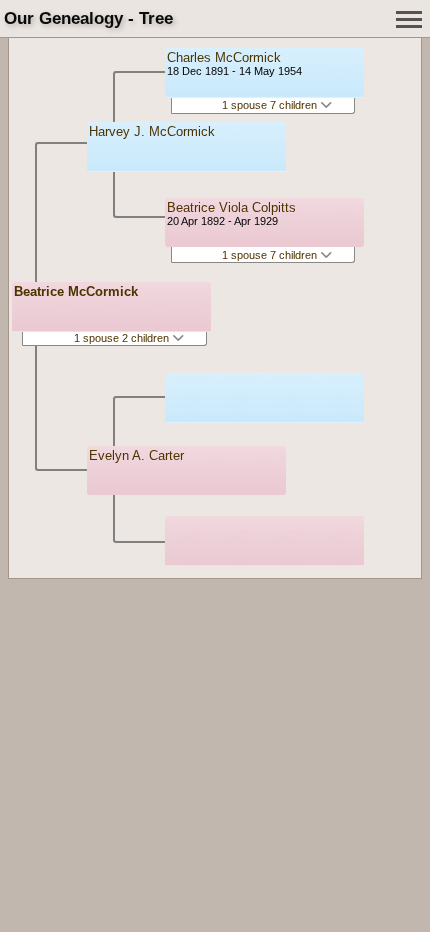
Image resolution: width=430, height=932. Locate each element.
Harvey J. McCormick (152, 131)
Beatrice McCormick (76, 291)
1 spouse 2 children (123, 338)
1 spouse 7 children (271, 105)
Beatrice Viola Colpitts (231, 207)
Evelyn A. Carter (136, 455)
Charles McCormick (224, 57)
